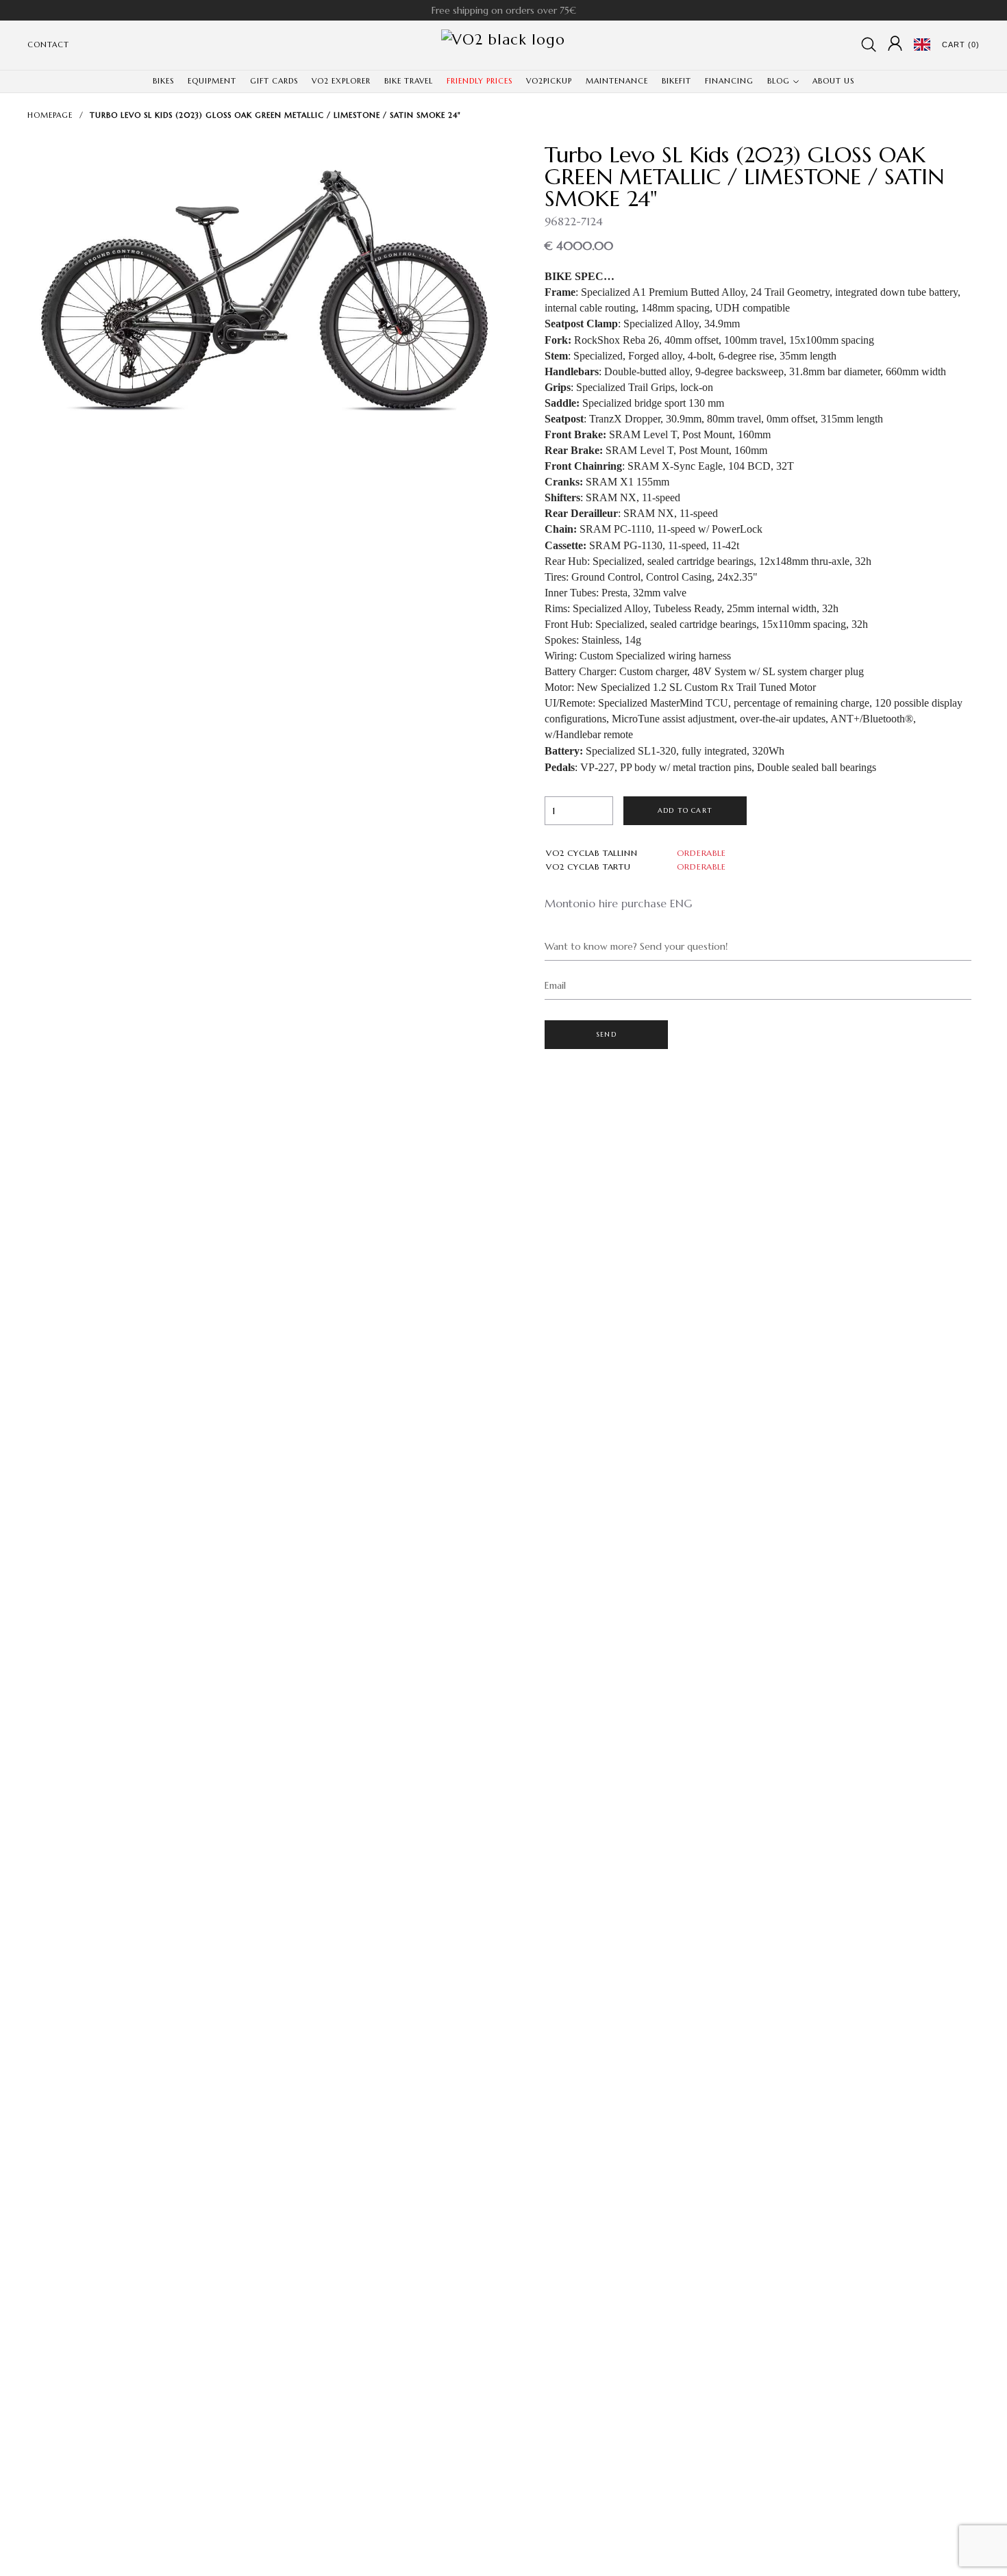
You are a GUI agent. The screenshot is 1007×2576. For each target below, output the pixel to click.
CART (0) (961, 45)
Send (606, 1034)
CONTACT (48, 45)
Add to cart (685, 810)
